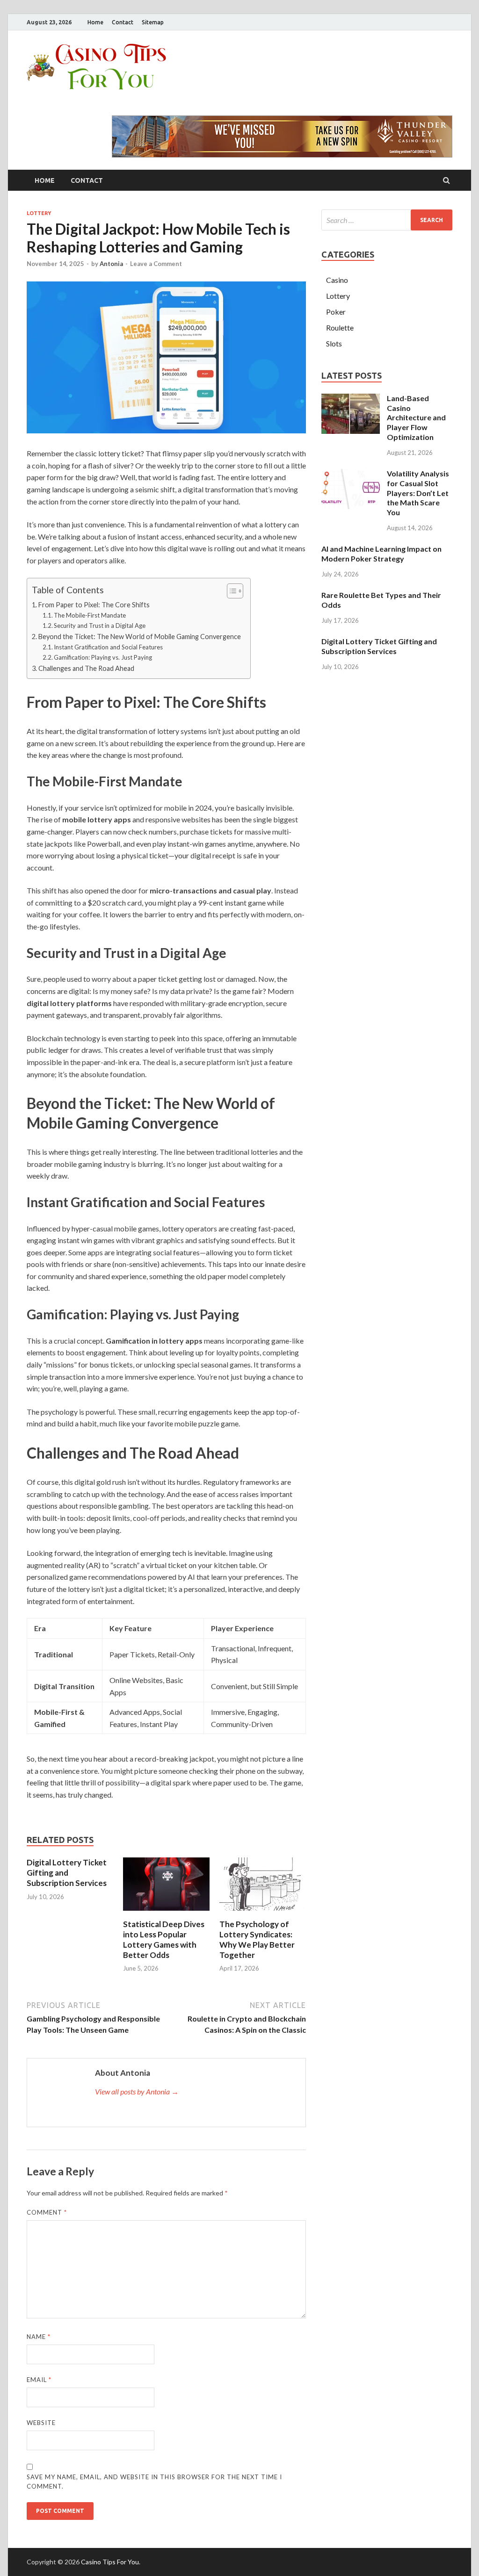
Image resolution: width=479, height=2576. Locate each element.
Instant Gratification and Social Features (108, 647)
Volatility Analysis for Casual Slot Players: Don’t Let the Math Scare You (418, 493)
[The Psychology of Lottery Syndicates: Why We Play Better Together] (263, 1913)
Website (41, 2423)
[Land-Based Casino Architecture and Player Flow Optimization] (351, 399)
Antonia (111, 264)
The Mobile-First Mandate (90, 615)
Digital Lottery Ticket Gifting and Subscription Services (67, 1873)
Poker (336, 312)
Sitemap (153, 22)
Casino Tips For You (110, 2562)
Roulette (340, 327)
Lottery (39, 213)
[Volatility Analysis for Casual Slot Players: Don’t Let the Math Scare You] (351, 474)
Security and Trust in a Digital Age (100, 626)
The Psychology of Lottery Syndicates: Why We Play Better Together (257, 1939)
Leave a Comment (156, 264)
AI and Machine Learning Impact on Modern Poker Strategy (381, 554)
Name (39, 2337)
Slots (334, 343)
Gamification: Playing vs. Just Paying (103, 657)
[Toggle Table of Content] (230, 591)
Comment (47, 2212)
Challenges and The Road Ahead (86, 668)
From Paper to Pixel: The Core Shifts (94, 605)
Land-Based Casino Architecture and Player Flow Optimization (416, 417)
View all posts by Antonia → (137, 2091)
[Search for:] (387, 220)
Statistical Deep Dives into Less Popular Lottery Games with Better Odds (164, 1939)
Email (39, 2380)
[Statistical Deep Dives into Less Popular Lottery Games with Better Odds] (166, 1913)
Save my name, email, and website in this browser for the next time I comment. (154, 2482)
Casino (337, 280)
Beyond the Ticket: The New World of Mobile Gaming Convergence (140, 637)
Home (95, 22)
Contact (123, 22)
